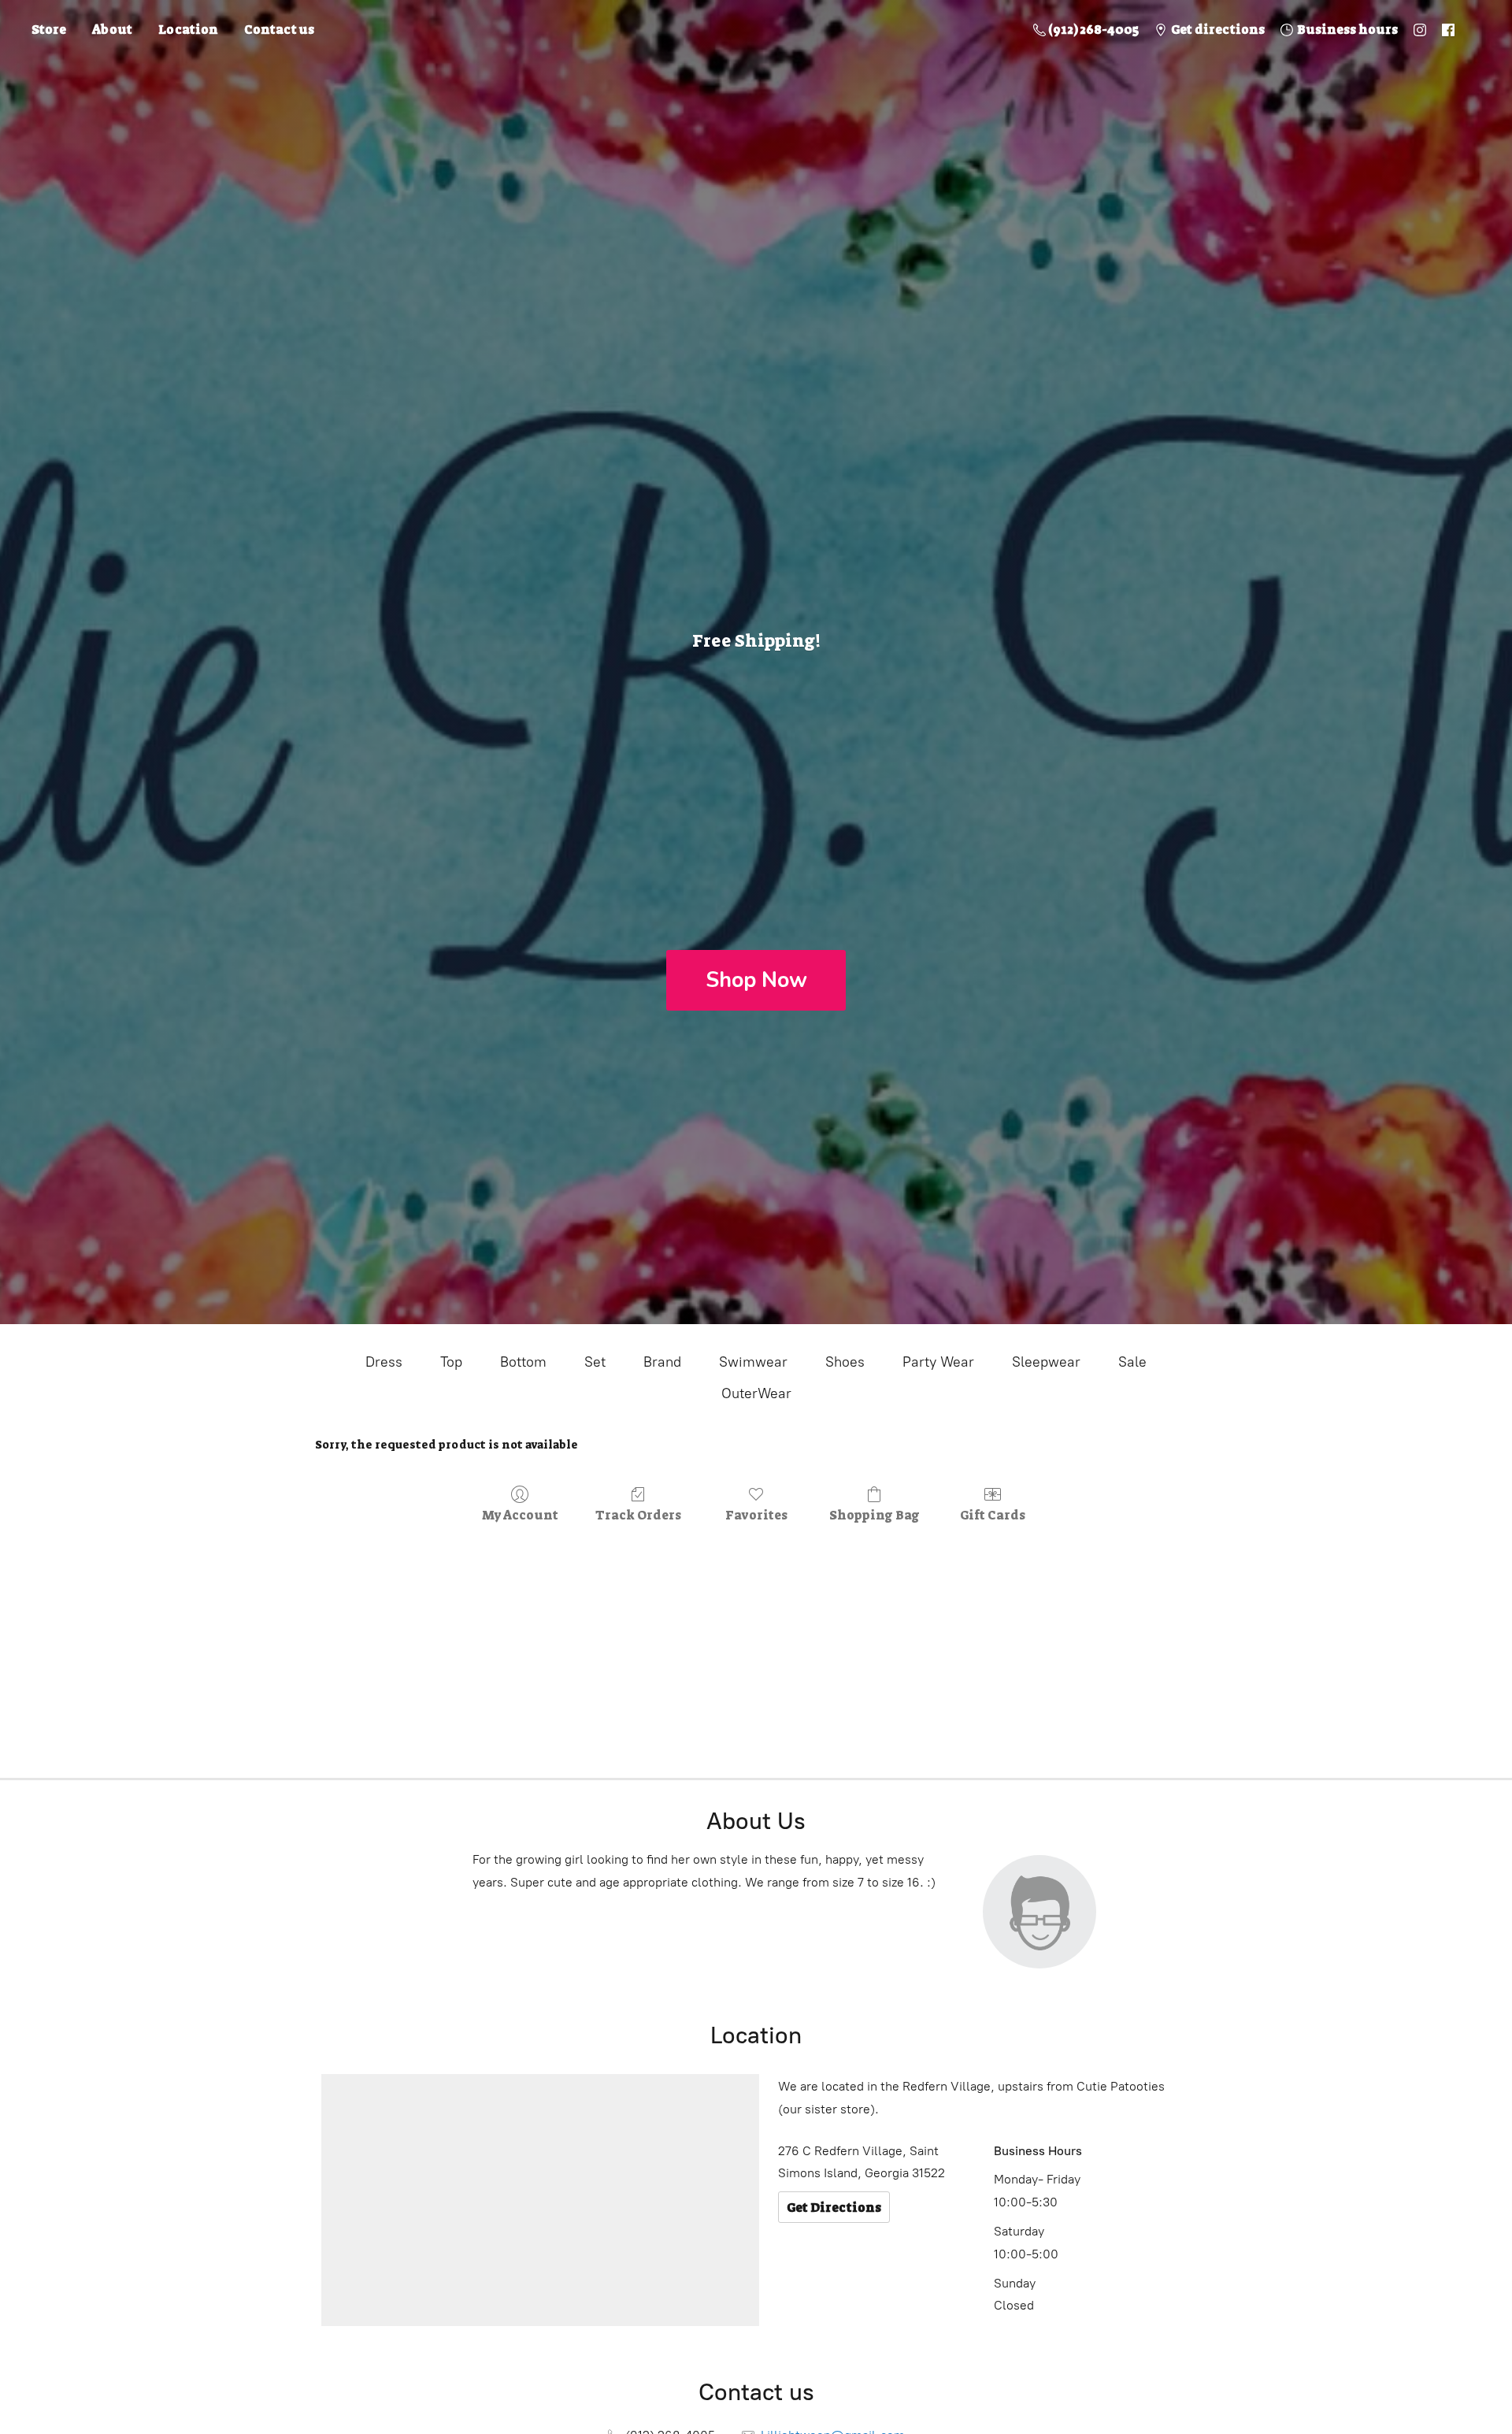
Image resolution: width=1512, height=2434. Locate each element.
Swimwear (753, 1362)
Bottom (523, 1362)
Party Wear (938, 1362)
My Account (520, 1515)
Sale (1132, 1362)
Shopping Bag (875, 1515)
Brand (662, 1362)
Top (451, 1362)
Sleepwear (1046, 1362)
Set (595, 1362)
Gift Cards (993, 1515)
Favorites (756, 1515)
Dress (384, 1362)
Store (49, 30)
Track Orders (638, 1515)
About (112, 30)
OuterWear (756, 1393)
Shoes (845, 1362)
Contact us (279, 30)
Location (188, 30)
